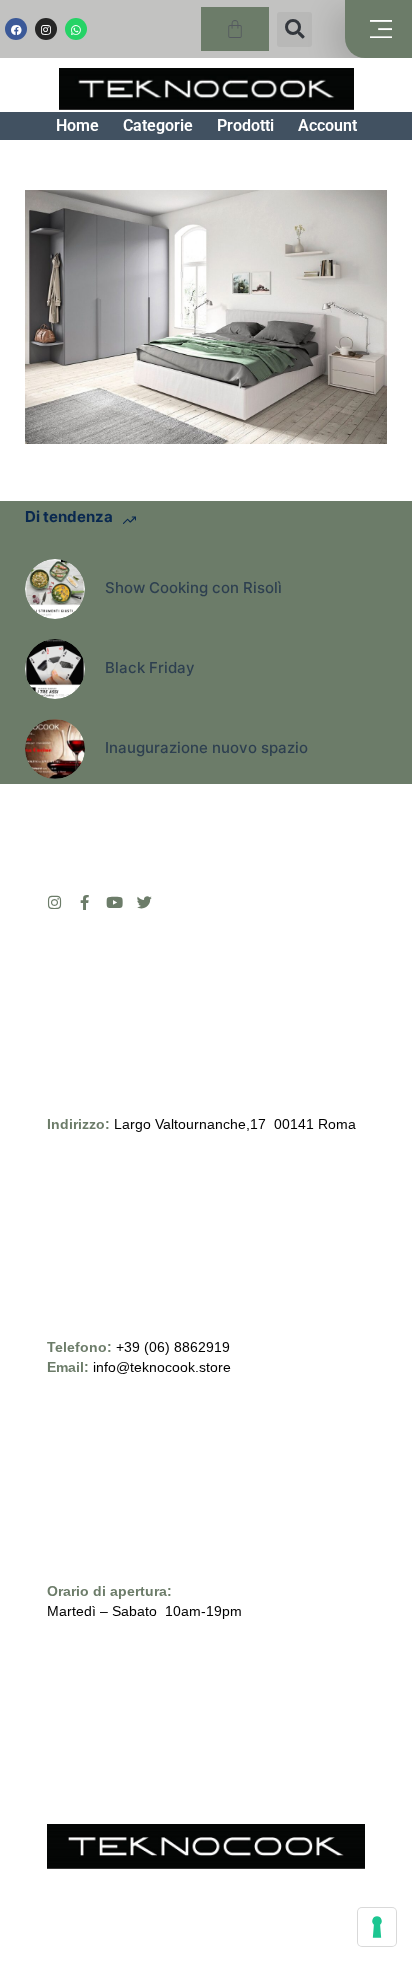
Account (327, 125)
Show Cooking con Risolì (193, 587)
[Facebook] (16, 29)
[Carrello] (235, 29)
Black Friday (150, 667)
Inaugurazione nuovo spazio (206, 747)
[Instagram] (46, 29)
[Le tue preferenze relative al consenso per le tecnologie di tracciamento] (377, 1927)
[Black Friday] (55, 669)
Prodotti (245, 125)
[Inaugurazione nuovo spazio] (55, 749)
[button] (294, 29)
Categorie (158, 125)
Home (77, 125)
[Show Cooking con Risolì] (55, 589)
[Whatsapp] (76, 29)
